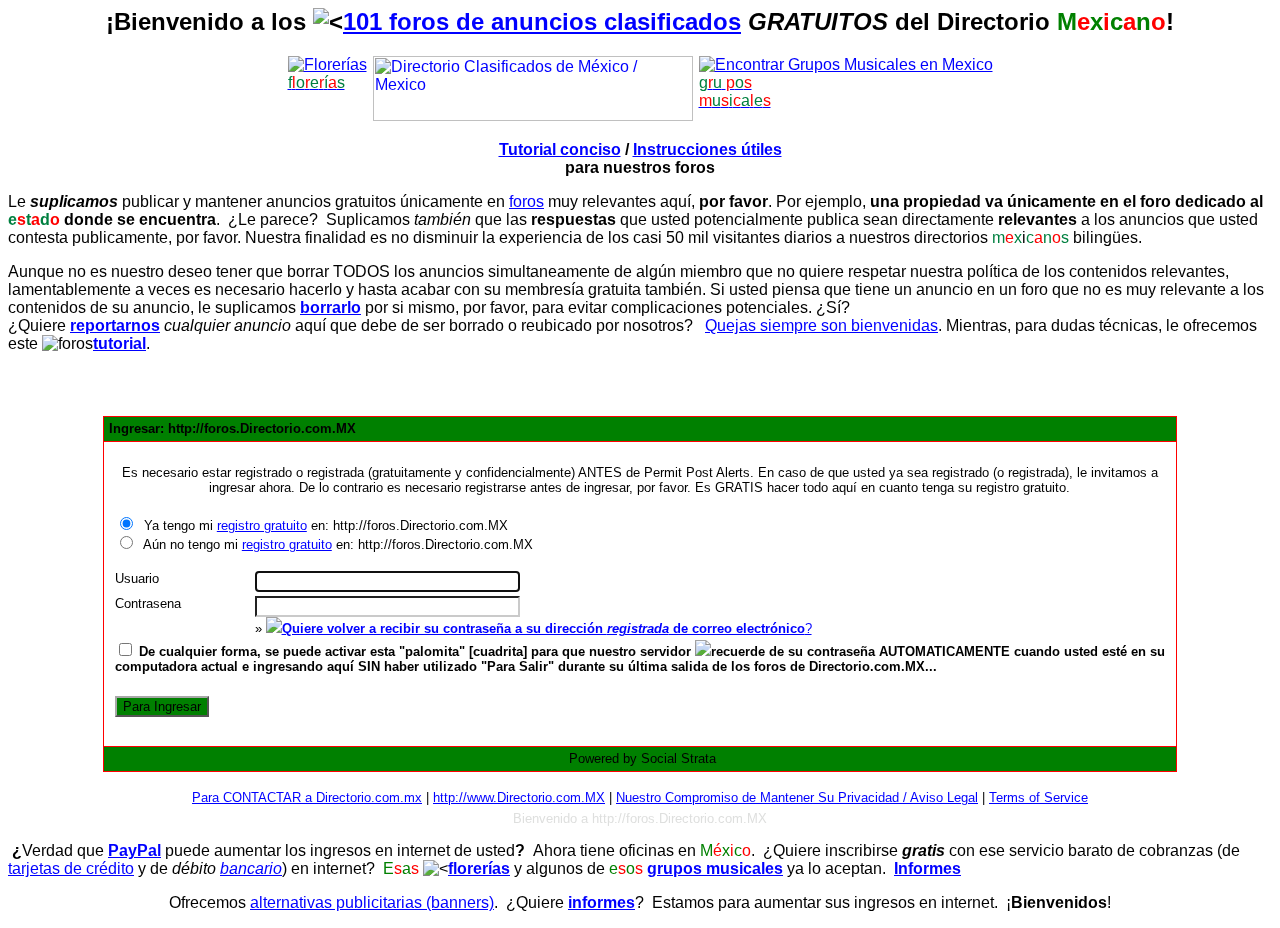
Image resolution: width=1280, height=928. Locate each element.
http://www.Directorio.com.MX (519, 797)
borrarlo (330, 307)
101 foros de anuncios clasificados (542, 21)
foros (526, 201)
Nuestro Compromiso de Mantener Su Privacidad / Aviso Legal (797, 797)
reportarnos (115, 325)
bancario (251, 868)
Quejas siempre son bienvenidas (821, 325)
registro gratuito (262, 525)
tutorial (119, 343)
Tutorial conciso (560, 149)
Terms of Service (1038, 797)
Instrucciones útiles (707, 149)
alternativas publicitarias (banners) (372, 902)
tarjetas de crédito (71, 868)
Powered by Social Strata (642, 758)
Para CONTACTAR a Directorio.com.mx (307, 797)
